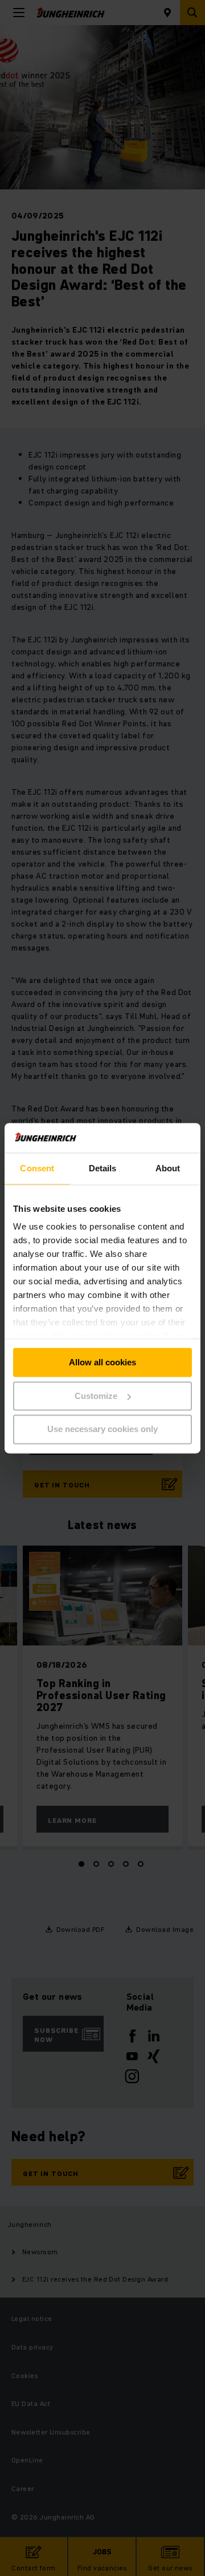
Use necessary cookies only (102, 1429)
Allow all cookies (102, 1362)
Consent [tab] (37, 1168)
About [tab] (168, 1168)
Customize (96, 1396)
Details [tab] (103, 1168)
